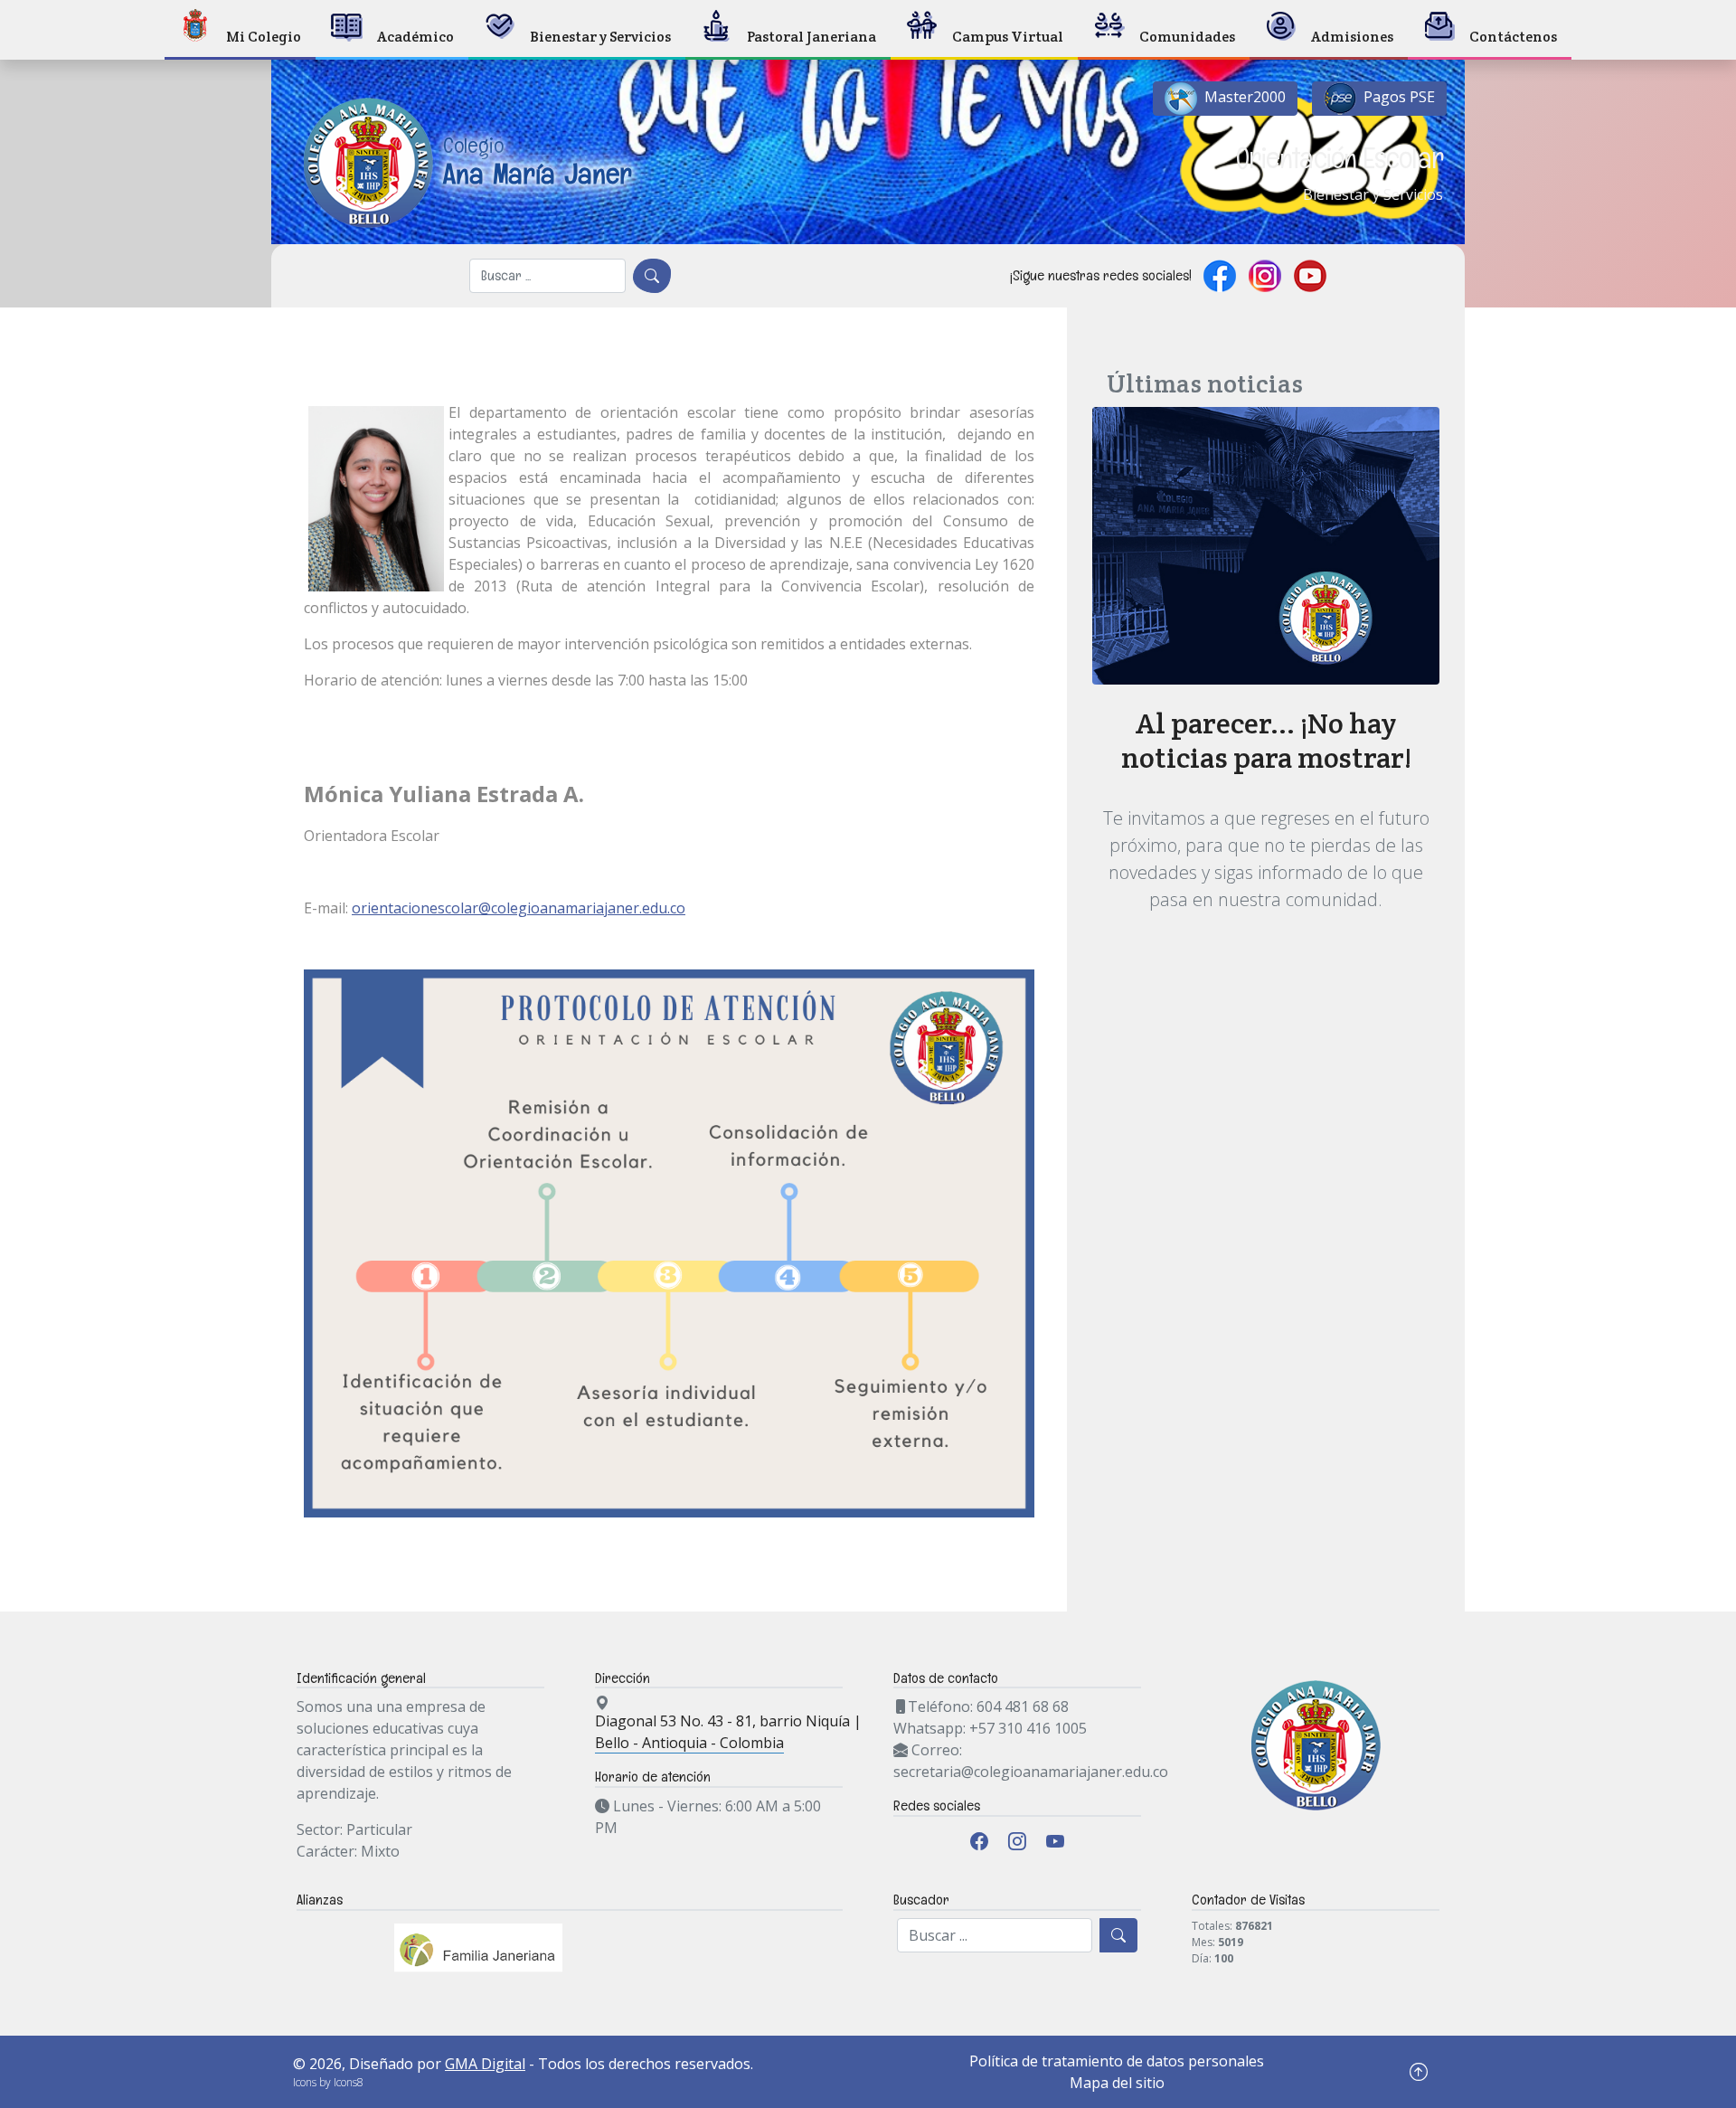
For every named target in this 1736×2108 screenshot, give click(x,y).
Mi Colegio (264, 37)
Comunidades (1187, 37)
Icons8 (349, 2082)
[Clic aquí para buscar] (652, 276)
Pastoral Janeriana (811, 37)
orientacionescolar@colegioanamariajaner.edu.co (519, 908)
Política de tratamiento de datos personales (1117, 2061)
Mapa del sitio (1117, 2083)
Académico (415, 37)
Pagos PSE (1397, 97)
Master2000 (1243, 97)
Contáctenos (1513, 37)
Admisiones (1352, 37)
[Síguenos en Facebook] (1220, 276)
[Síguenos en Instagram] (1265, 276)
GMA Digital (485, 2064)
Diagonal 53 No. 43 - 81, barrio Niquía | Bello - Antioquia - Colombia (728, 1732)
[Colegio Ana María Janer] (462, 94)
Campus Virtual (1008, 37)
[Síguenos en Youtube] (1310, 276)
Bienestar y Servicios (600, 37)
